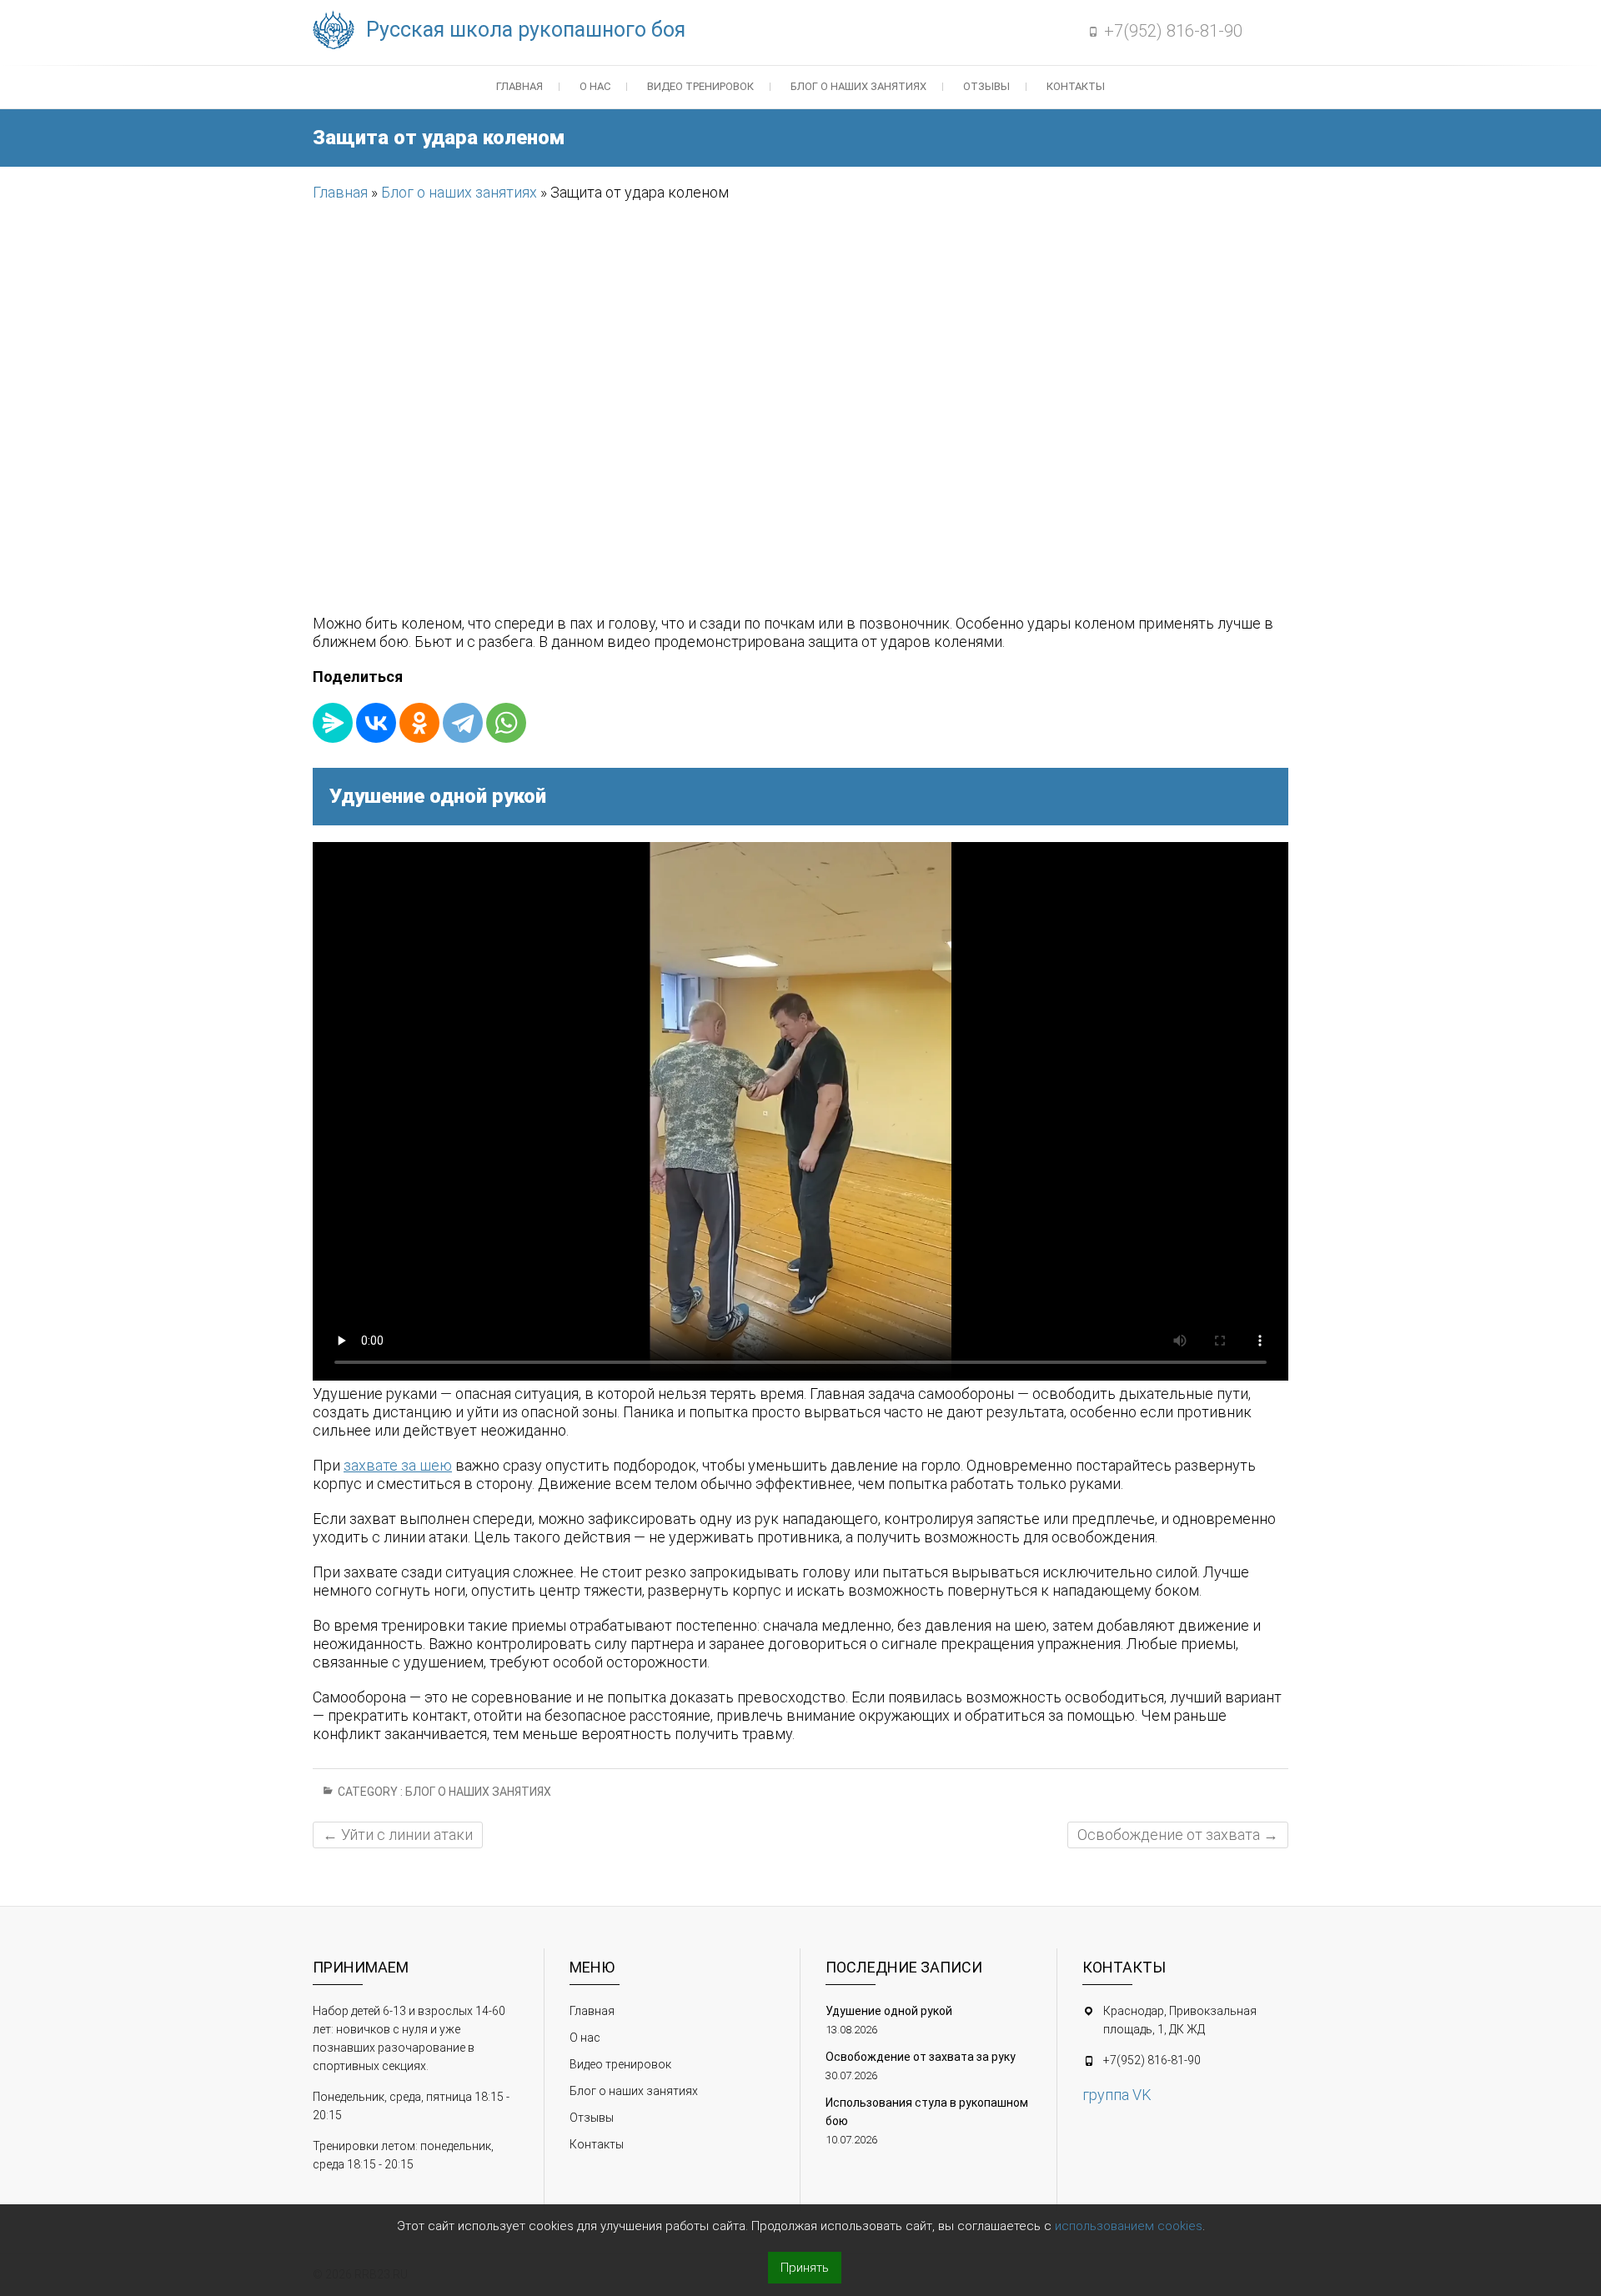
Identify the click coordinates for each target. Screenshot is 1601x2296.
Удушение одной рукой (889, 2011)
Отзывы (986, 86)
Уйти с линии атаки (398, 1835)
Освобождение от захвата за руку (921, 2057)
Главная (519, 86)
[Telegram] (463, 723)
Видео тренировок (700, 86)
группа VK (1117, 2095)
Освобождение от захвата (1178, 1835)
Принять (805, 2268)
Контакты (1076, 86)
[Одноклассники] (419, 723)
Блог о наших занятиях (858, 86)
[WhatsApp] (506, 723)
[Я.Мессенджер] (333, 723)
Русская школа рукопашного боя (526, 30)
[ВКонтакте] (376, 723)
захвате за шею (398, 1465)
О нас (595, 86)
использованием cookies (1129, 2226)
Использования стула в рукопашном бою (927, 2112)
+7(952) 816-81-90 (1173, 31)
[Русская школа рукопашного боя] (338, 31)
